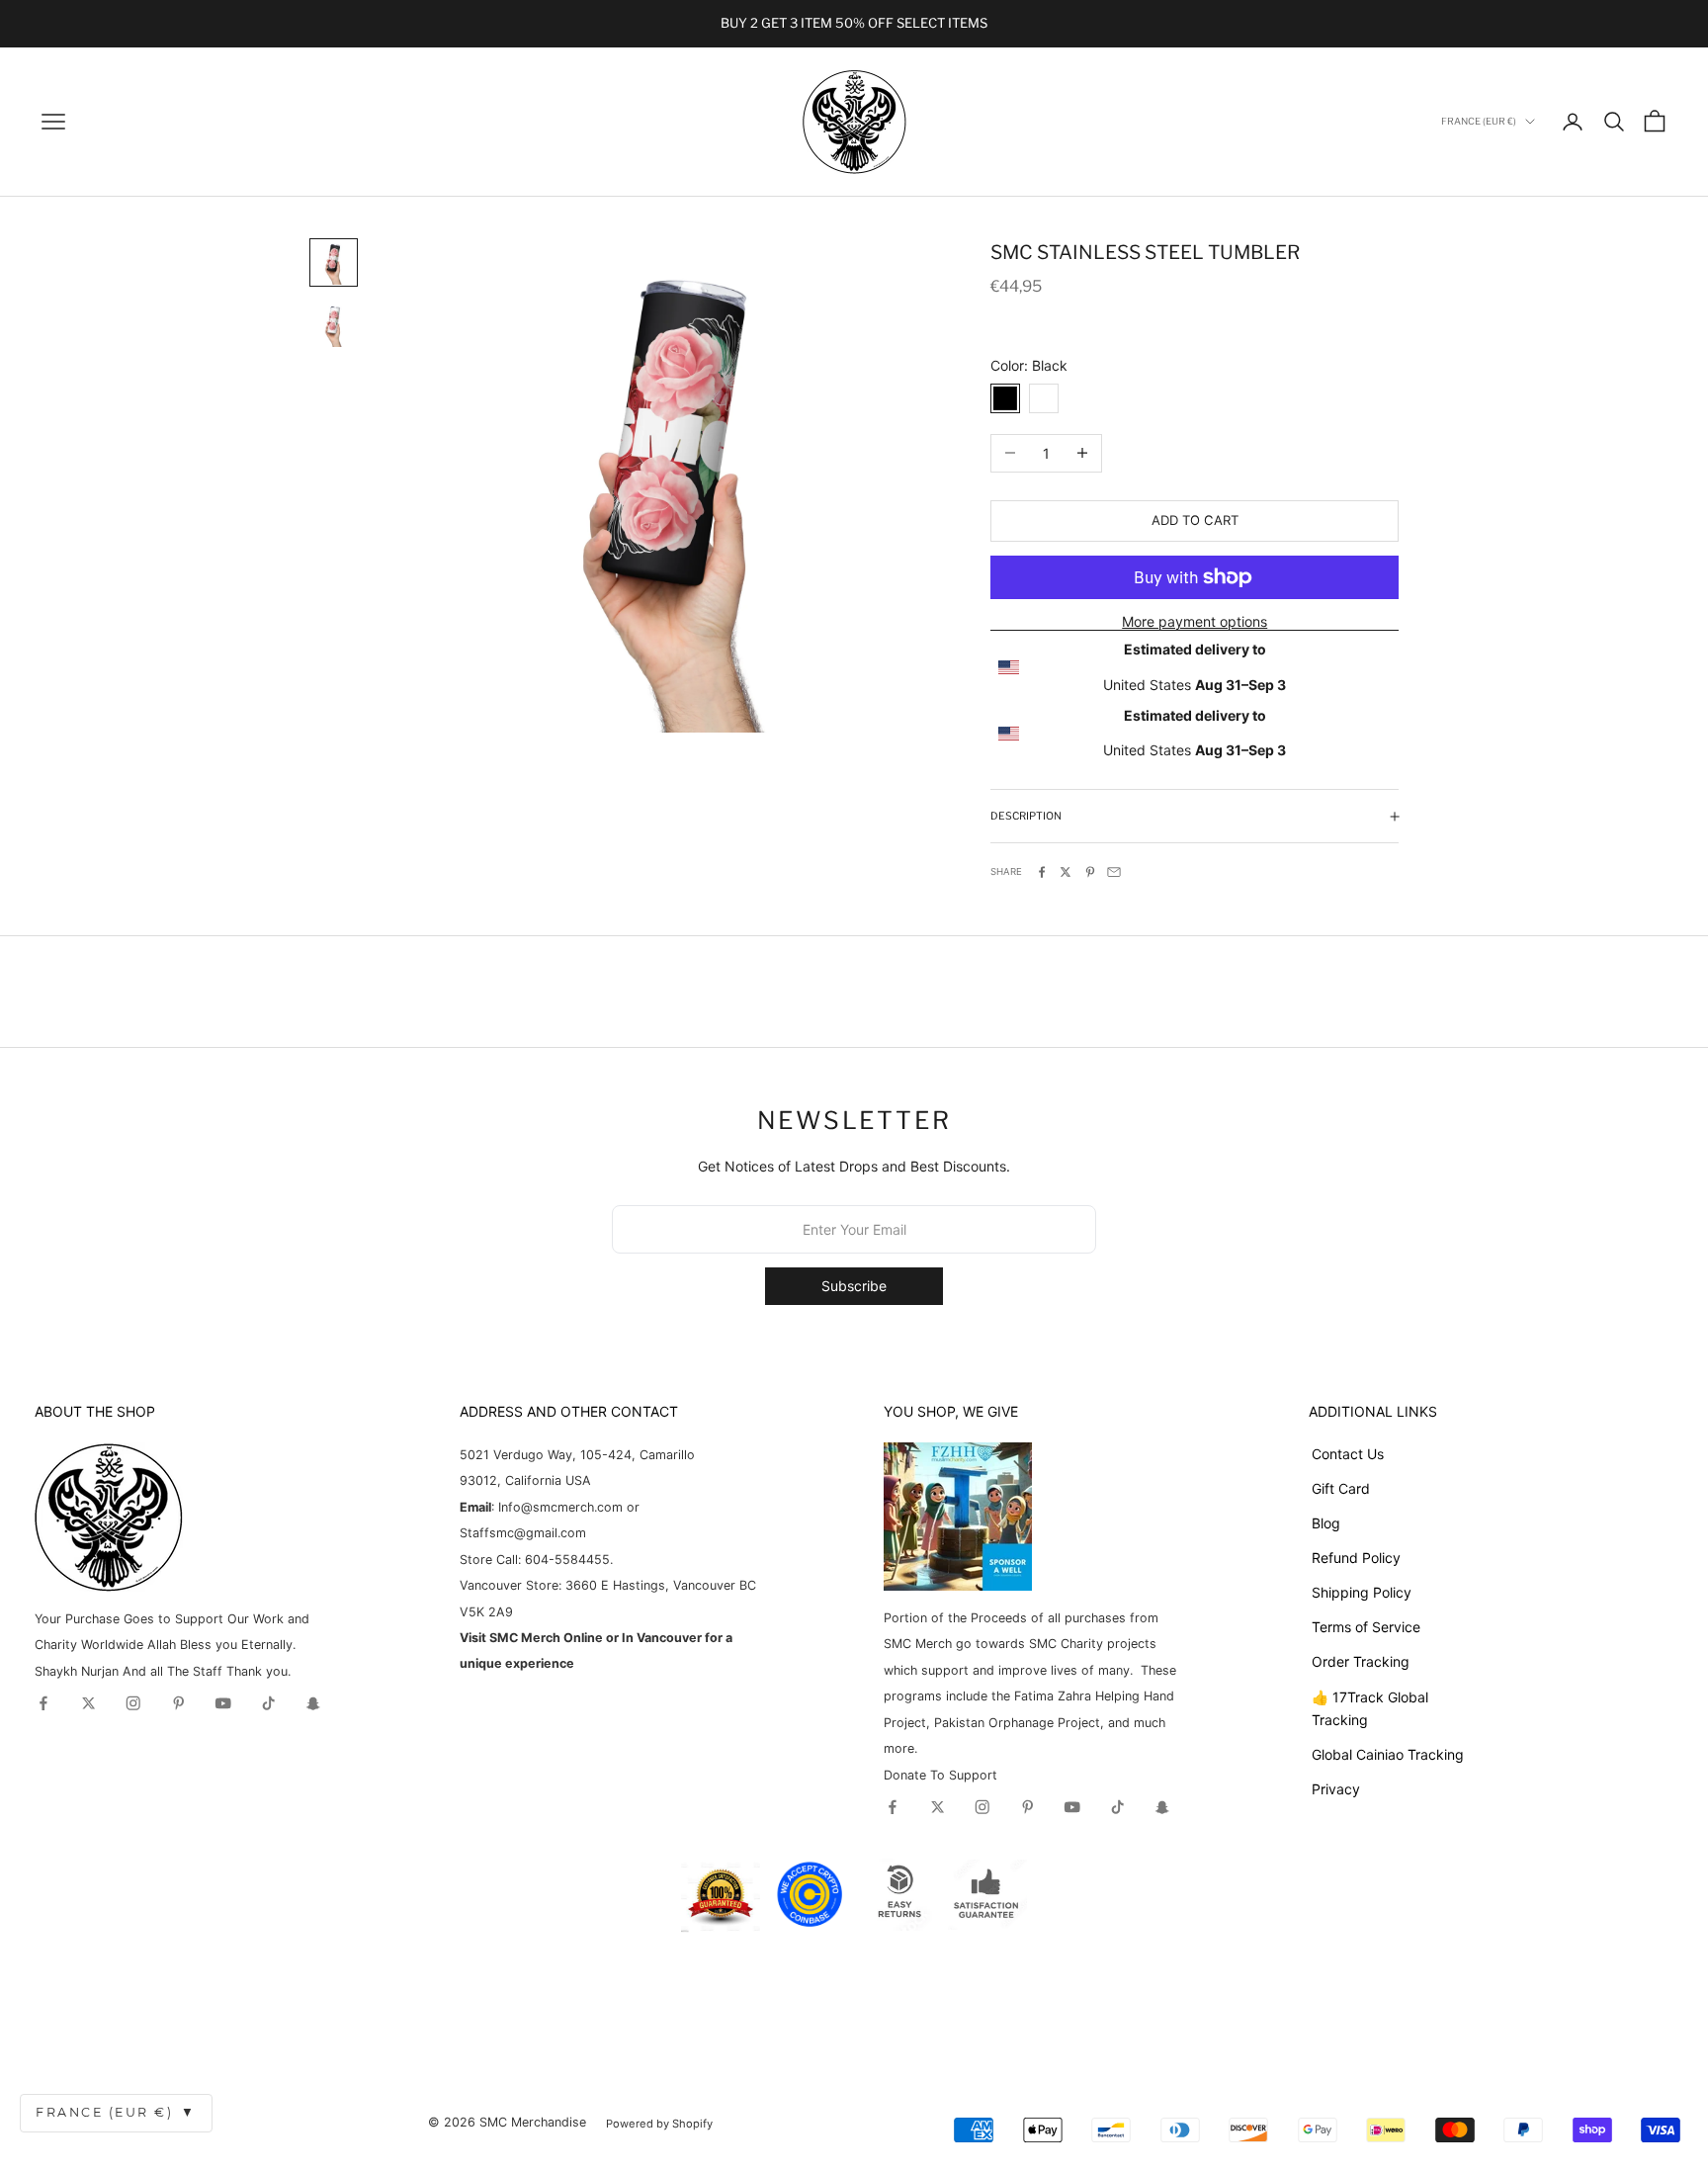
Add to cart (1195, 520)
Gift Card (1341, 1488)
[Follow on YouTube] (223, 1703)
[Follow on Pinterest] (179, 1703)
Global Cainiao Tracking (1388, 1754)
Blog (1326, 1523)
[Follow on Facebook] (43, 1703)
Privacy (1336, 1789)
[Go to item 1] (334, 262)
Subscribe (854, 1286)
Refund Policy (1356, 1558)
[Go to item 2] (334, 325)
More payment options (1195, 621)
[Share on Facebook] (1042, 872)
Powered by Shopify (659, 2124)
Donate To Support (940, 1775)
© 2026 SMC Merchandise (507, 2122)
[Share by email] (1114, 872)
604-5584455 (565, 1560)
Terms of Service (1366, 1627)
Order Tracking (1361, 1661)
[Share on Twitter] (1066, 872)
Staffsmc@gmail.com (523, 1533)
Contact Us (1348, 1454)
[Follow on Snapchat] (313, 1703)
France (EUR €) (116, 2112)
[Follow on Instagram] (133, 1703)
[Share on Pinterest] (1090, 872)
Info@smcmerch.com (560, 1507)
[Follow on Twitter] (89, 1703)
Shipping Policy (1362, 1592)
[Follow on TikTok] (269, 1703)
